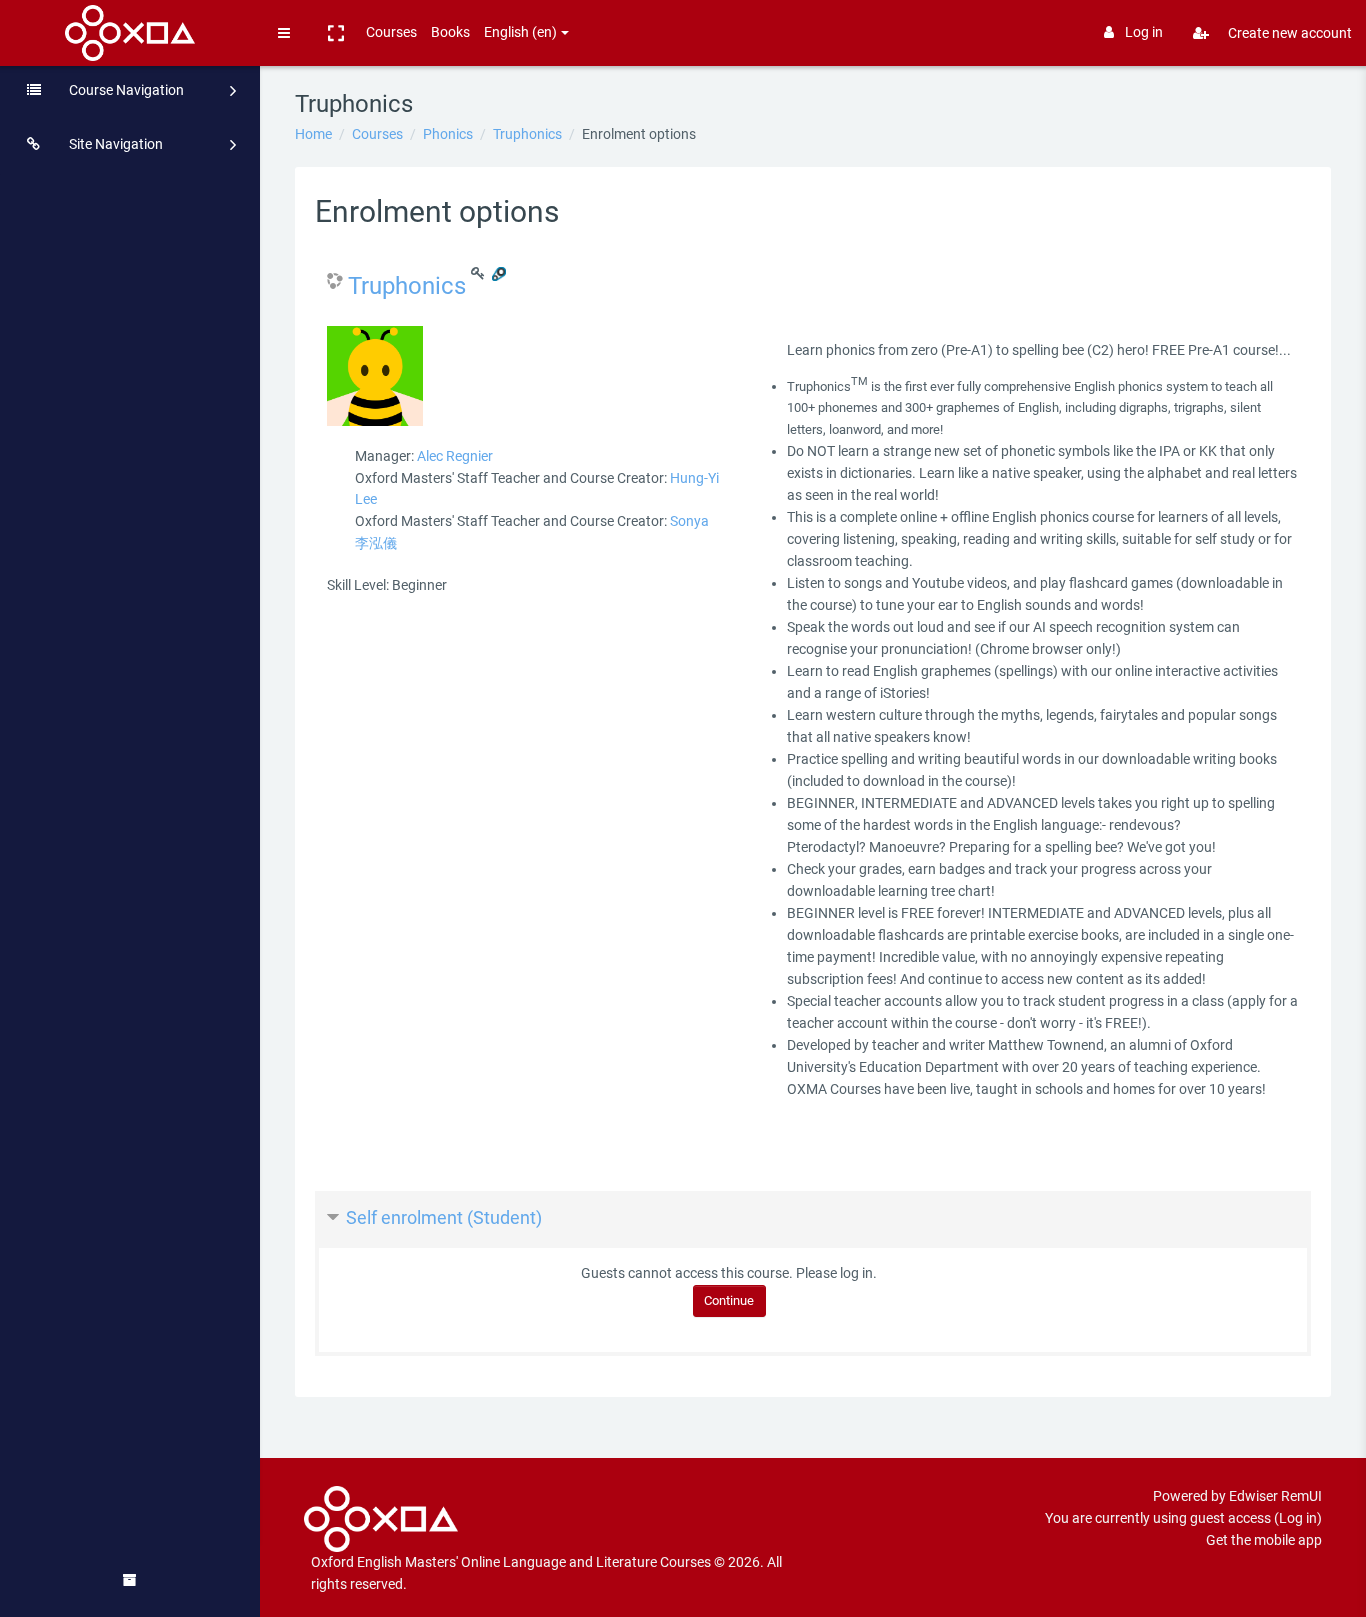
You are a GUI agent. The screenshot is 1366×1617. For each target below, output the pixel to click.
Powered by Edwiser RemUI (1237, 1496)
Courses (391, 32)
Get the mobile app (1264, 1540)
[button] (336, 33)
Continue (729, 1300)
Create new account (1290, 33)
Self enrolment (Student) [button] (444, 1217)
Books (450, 32)
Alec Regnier (455, 456)
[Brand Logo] (130, 33)
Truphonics (527, 134)
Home (313, 134)
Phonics (448, 134)
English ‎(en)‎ (520, 32)
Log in (1144, 32)
